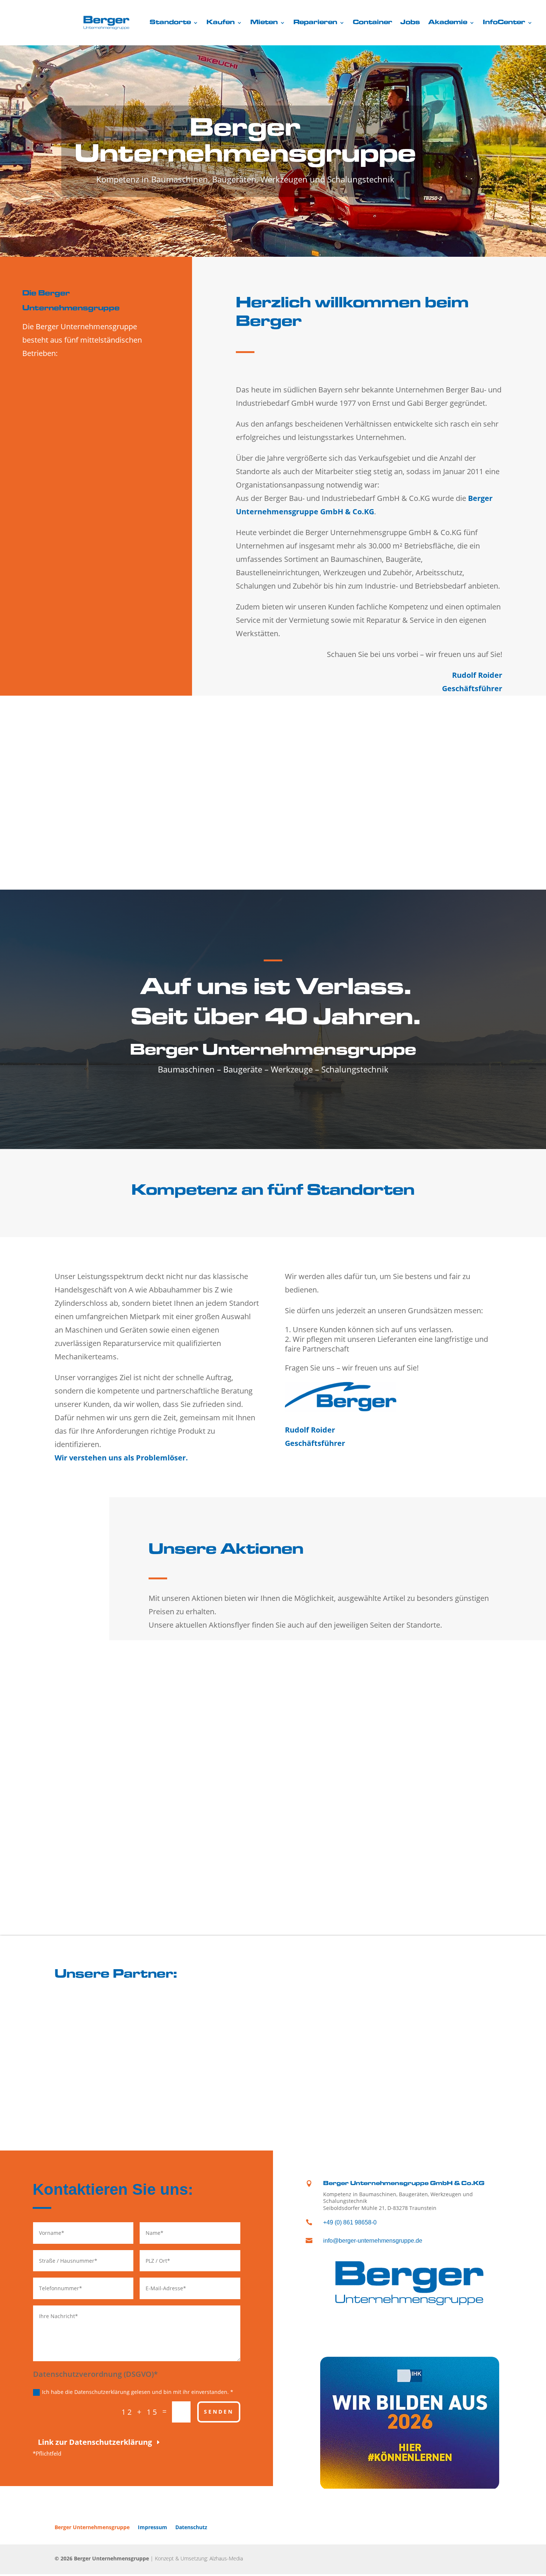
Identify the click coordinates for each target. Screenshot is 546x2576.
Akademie (448, 23)
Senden (219, 2412)
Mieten (264, 23)
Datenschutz (191, 2527)
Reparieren (315, 23)
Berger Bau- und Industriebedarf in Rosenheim (84, 432)
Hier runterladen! (195, 1763)
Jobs (410, 23)
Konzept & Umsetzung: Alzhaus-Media (199, 2558)
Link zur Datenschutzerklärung (95, 2442)
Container (373, 23)
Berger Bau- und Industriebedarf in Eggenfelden (84, 476)
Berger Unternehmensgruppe (92, 2527)
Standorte (170, 23)
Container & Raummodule (125, 821)
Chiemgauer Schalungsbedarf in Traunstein (87, 557)
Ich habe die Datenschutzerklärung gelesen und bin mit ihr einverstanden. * (138, 2392)
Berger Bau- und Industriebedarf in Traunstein (84, 387)
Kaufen (221, 23)
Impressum (152, 2527)
